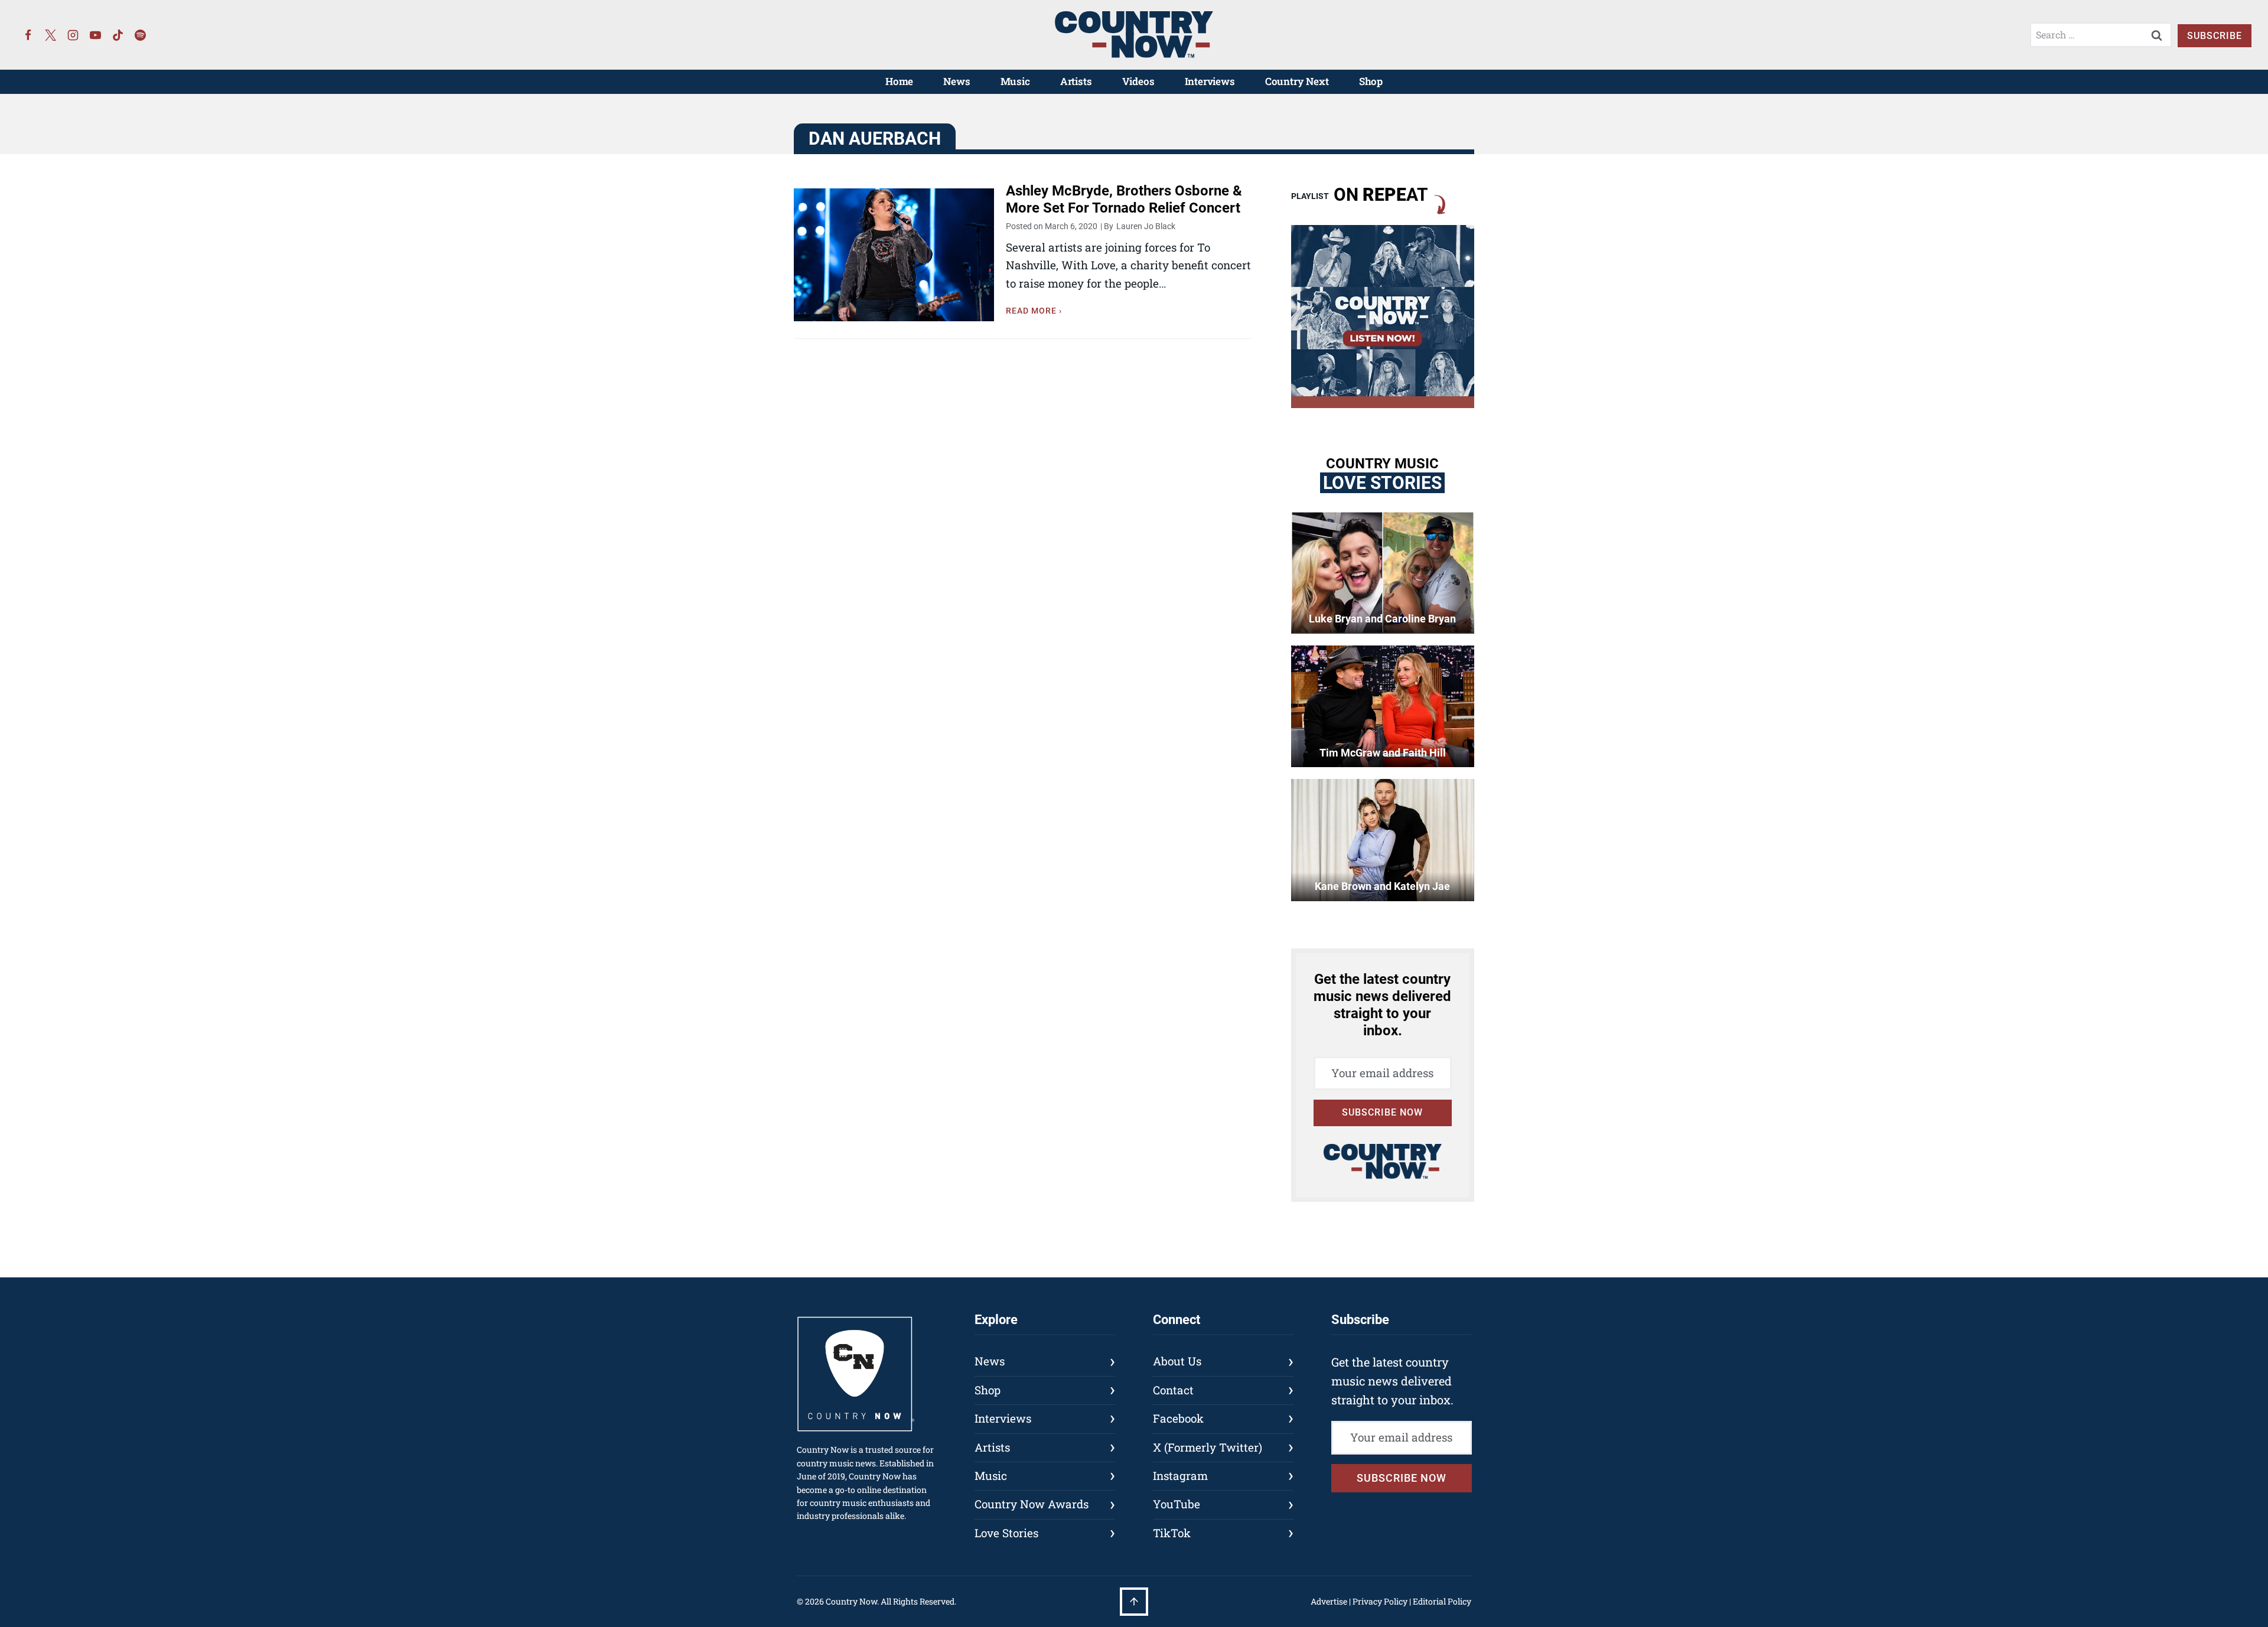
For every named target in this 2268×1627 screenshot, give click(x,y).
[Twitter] (51, 35)
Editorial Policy (1442, 1601)
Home (899, 81)
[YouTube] (96, 35)
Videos (1138, 81)
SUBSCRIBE (2215, 36)
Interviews (1210, 81)
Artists (1076, 81)
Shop (1371, 81)
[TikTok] (118, 35)
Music (1015, 81)
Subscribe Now (1382, 1112)
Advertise (1329, 1601)
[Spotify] (141, 35)
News (957, 81)
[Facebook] (28, 35)
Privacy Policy (1380, 1601)
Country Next (1297, 81)
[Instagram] (73, 35)
